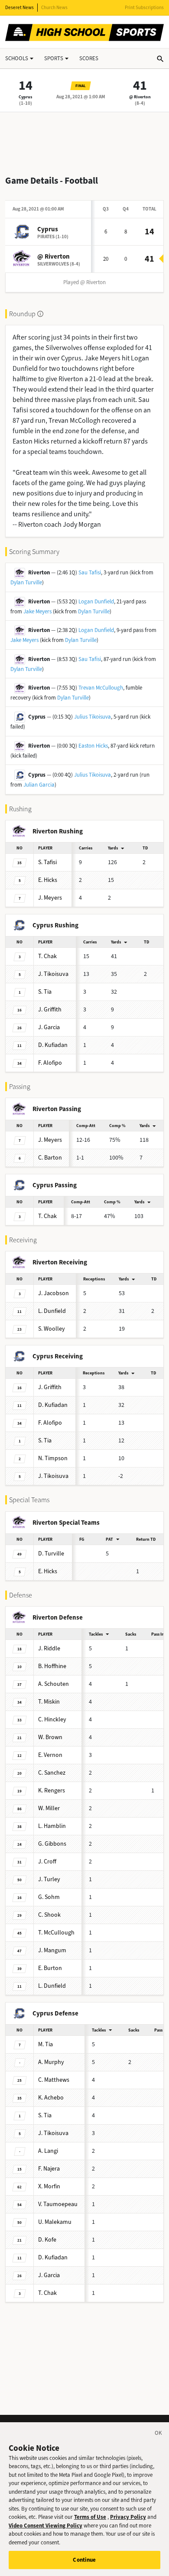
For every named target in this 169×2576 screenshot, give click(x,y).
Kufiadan (53, 1045)
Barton (50, 1158)
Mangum (52, 1950)
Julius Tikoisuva (93, 717)
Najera (49, 2169)
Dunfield (52, 1311)
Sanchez (52, 1773)
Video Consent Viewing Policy (45, 2526)
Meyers (50, 898)
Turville (51, 1554)
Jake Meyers (37, 611)
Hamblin (52, 1826)
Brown (50, 1737)
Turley (49, 1879)
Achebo (51, 2098)
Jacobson (54, 1293)
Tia (45, 992)
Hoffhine (52, 1666)
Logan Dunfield (96, 601)
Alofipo (50, 1063)
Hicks (48, 880)
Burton (50, 1968)
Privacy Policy (128, 2517)
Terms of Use (90, 2517)
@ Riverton (140, 97)
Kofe (47, 2240)
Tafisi (47, 862)
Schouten (54, 1684)
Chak (47, 956)
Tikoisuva (53, 974)
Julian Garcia (39, 785)
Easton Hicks (93, 746)
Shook (49, 1915)
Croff (47, 1862)
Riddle (49, 1648)
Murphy (51, 2062)
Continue (84, 2560)
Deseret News (19, 8)
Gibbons (52, 1844)
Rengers (52, 1790)
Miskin (49, 1702)
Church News (54, 8)
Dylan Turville (26, 582)
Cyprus (25, 97)
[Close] (159, 2434)
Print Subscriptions (144, 8)
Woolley (52, 1329)
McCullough (56, 1933)
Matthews (54, 2080)
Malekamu (55, 2222)
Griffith (50, 1009)
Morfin (49, 2186)
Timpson (53, 1458)
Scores (89, 58)
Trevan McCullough (101, 688)
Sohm (49, 1897)
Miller (49, 1808)
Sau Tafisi (90, 572)
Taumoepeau (58, 2204)
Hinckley (52, 1719)
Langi (48, 2151)
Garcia (49, 1027)
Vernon (50, 1755)
